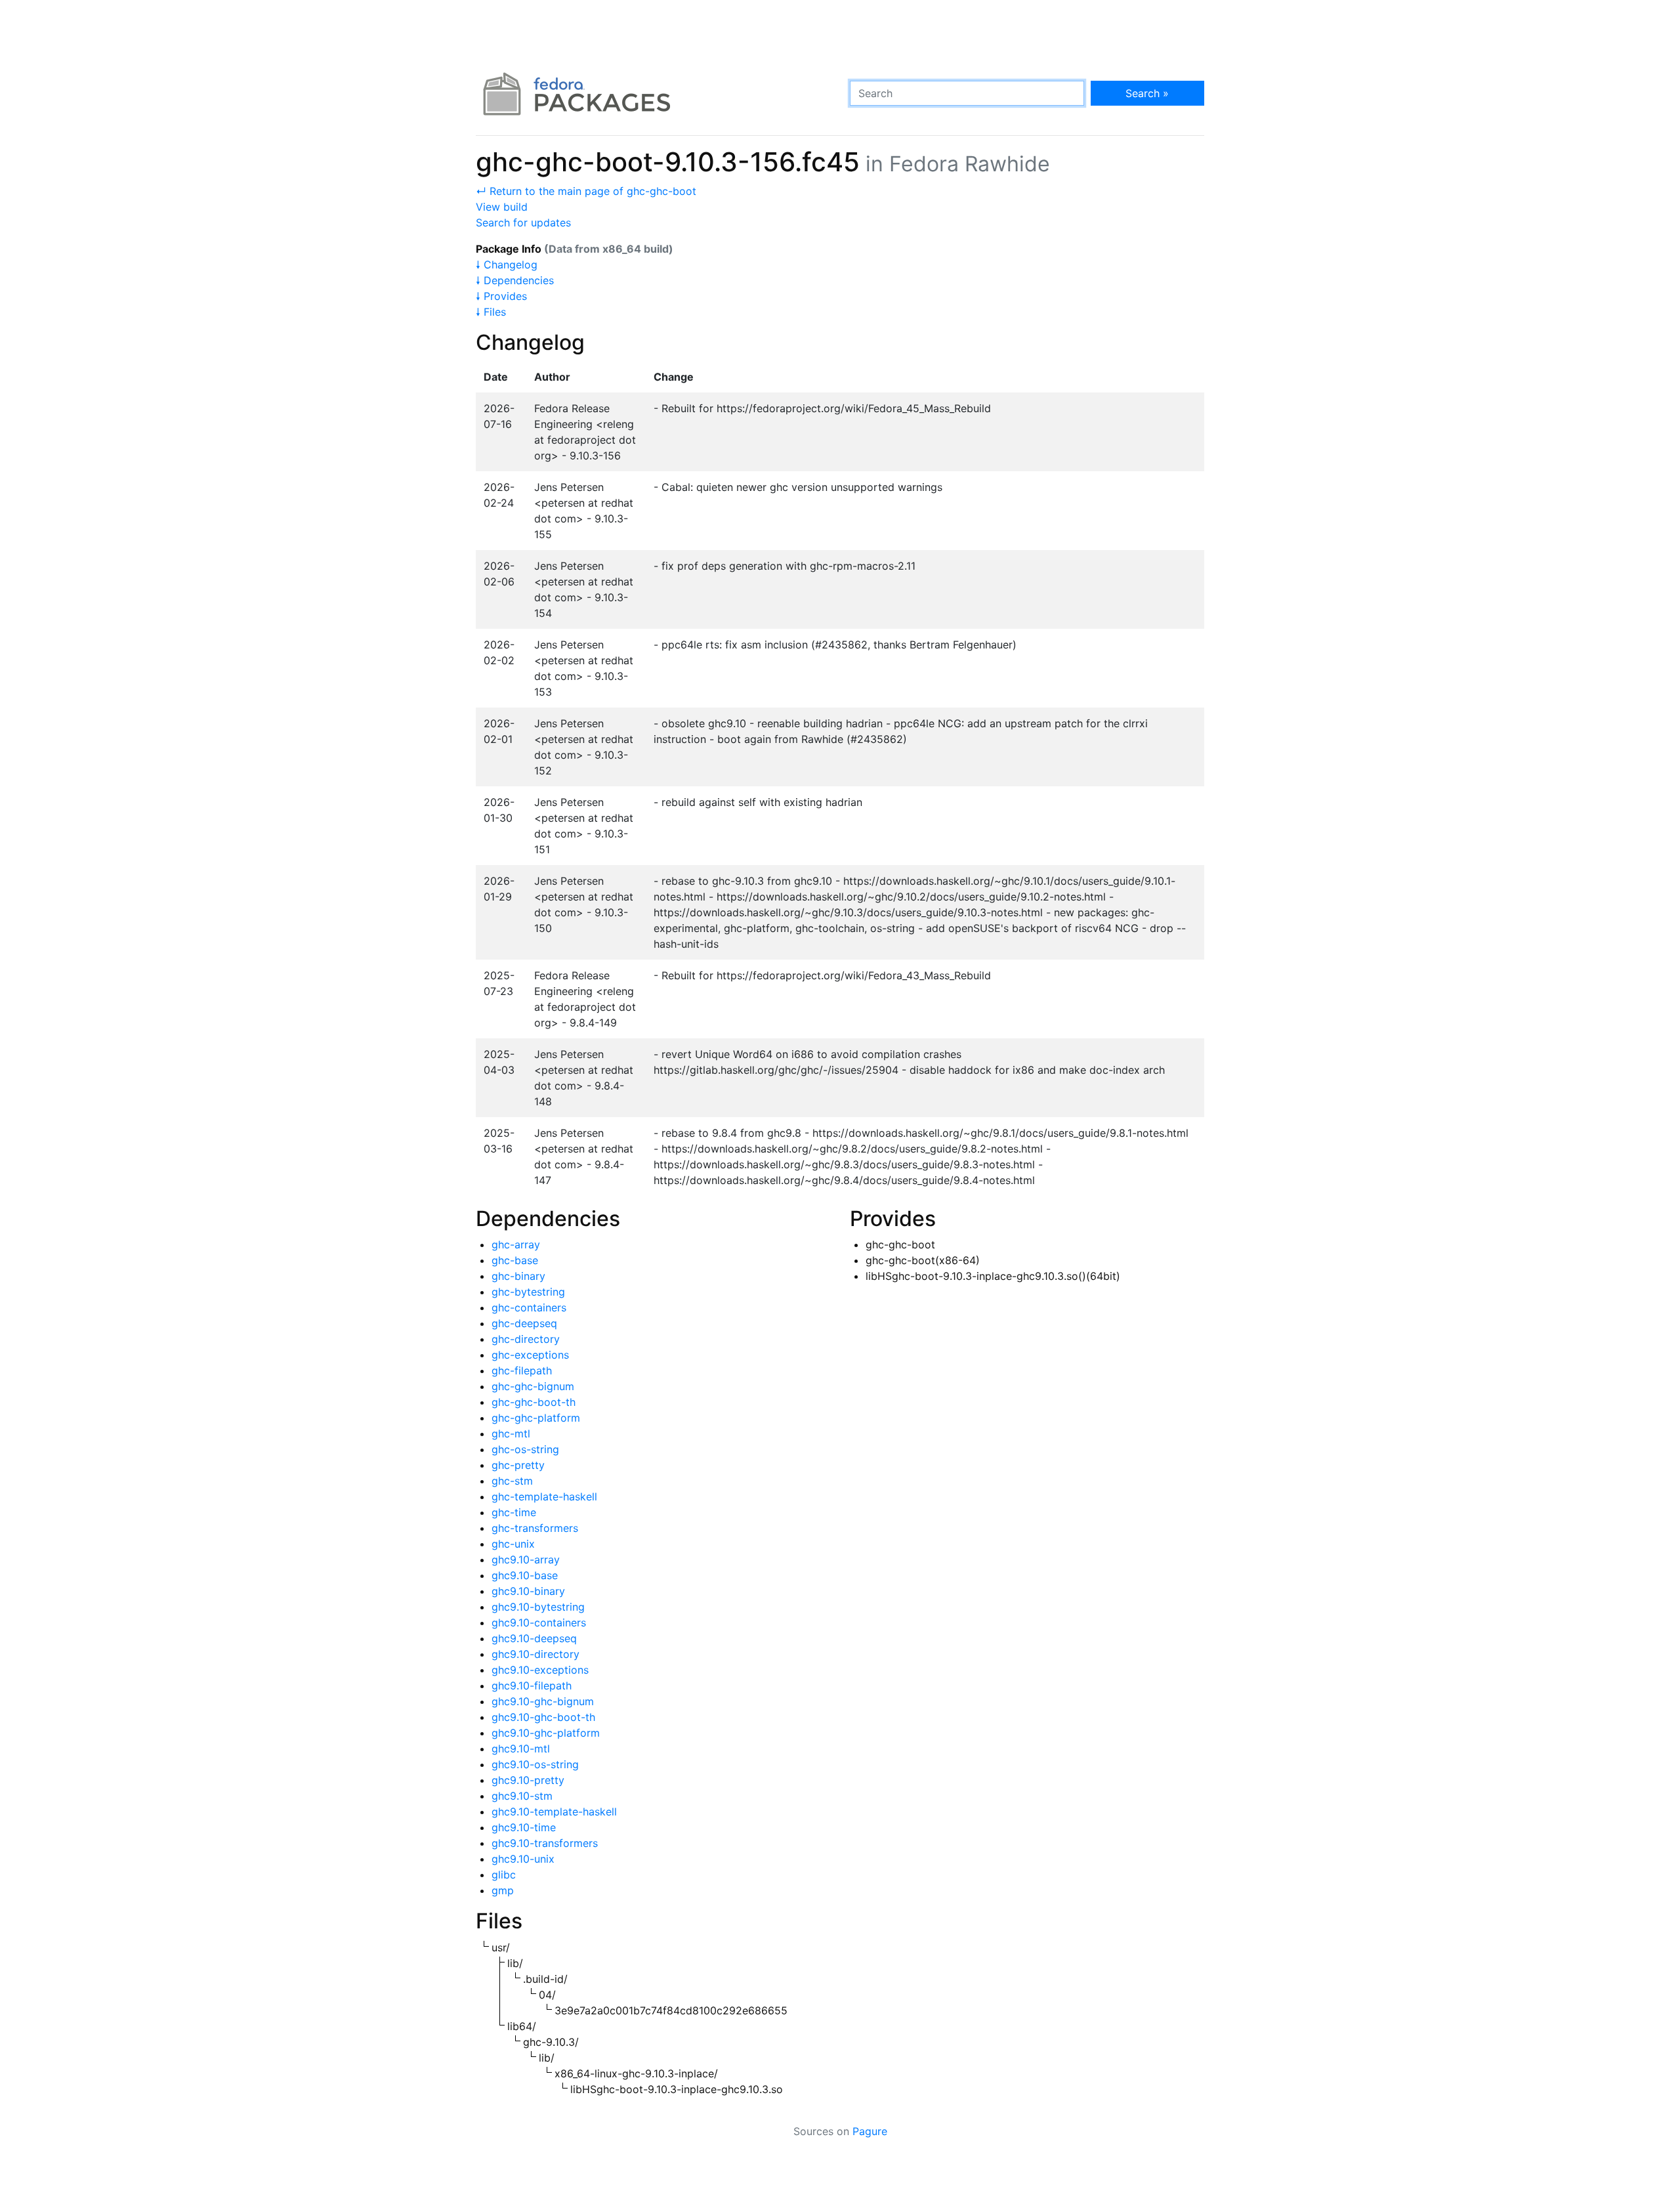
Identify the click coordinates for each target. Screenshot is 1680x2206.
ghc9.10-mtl (521, 1749)
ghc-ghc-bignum (533, 1386)
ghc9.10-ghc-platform (546, 1733)
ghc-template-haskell (544, 1496)
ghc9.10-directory (535, 1654)
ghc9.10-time (524, 1827)
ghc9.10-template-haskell (554, 1812)
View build (502, 207)
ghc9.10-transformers (545, 1843)
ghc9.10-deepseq (534, 1638)
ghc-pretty (518, 1465)
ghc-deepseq (524, 1323)
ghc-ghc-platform (536, 1418)
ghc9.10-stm (522, 1796)
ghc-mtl (511, 1433)
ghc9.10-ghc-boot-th (543, 1717)
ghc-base (515, 1260)
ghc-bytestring (528, 1292)
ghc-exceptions (530, 1355)
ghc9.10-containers (539, 1623)
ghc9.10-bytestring (538, 1607)
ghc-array (516, 1244)
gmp (503, 1890)
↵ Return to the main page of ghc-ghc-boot (586, 191)
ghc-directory (526, 1339)
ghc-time (514, 1512)
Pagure (870, 2131)
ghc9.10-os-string (535, 1764)
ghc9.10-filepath (532, 1686)
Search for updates (523, 223)
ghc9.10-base (525, 1575)
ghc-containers (529, 1307)
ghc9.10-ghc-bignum (543, 1701)
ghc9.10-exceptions (540, 1670)
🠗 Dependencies (515, 280)
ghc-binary (518, 1276)
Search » (1147, 93)
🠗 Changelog (507, 265)
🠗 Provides (501, 296)
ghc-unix (513, 1544)
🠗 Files (491, 312)
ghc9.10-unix (523, 1859)
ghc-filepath (522, 1370)
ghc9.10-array (526, 1559)
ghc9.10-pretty (528, 1780)
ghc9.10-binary (528, 1591)
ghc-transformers (535, 1528)
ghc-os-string (525, 1449)
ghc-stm (512, 1481)
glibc (504, 1875)
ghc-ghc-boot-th (534, 1402)
